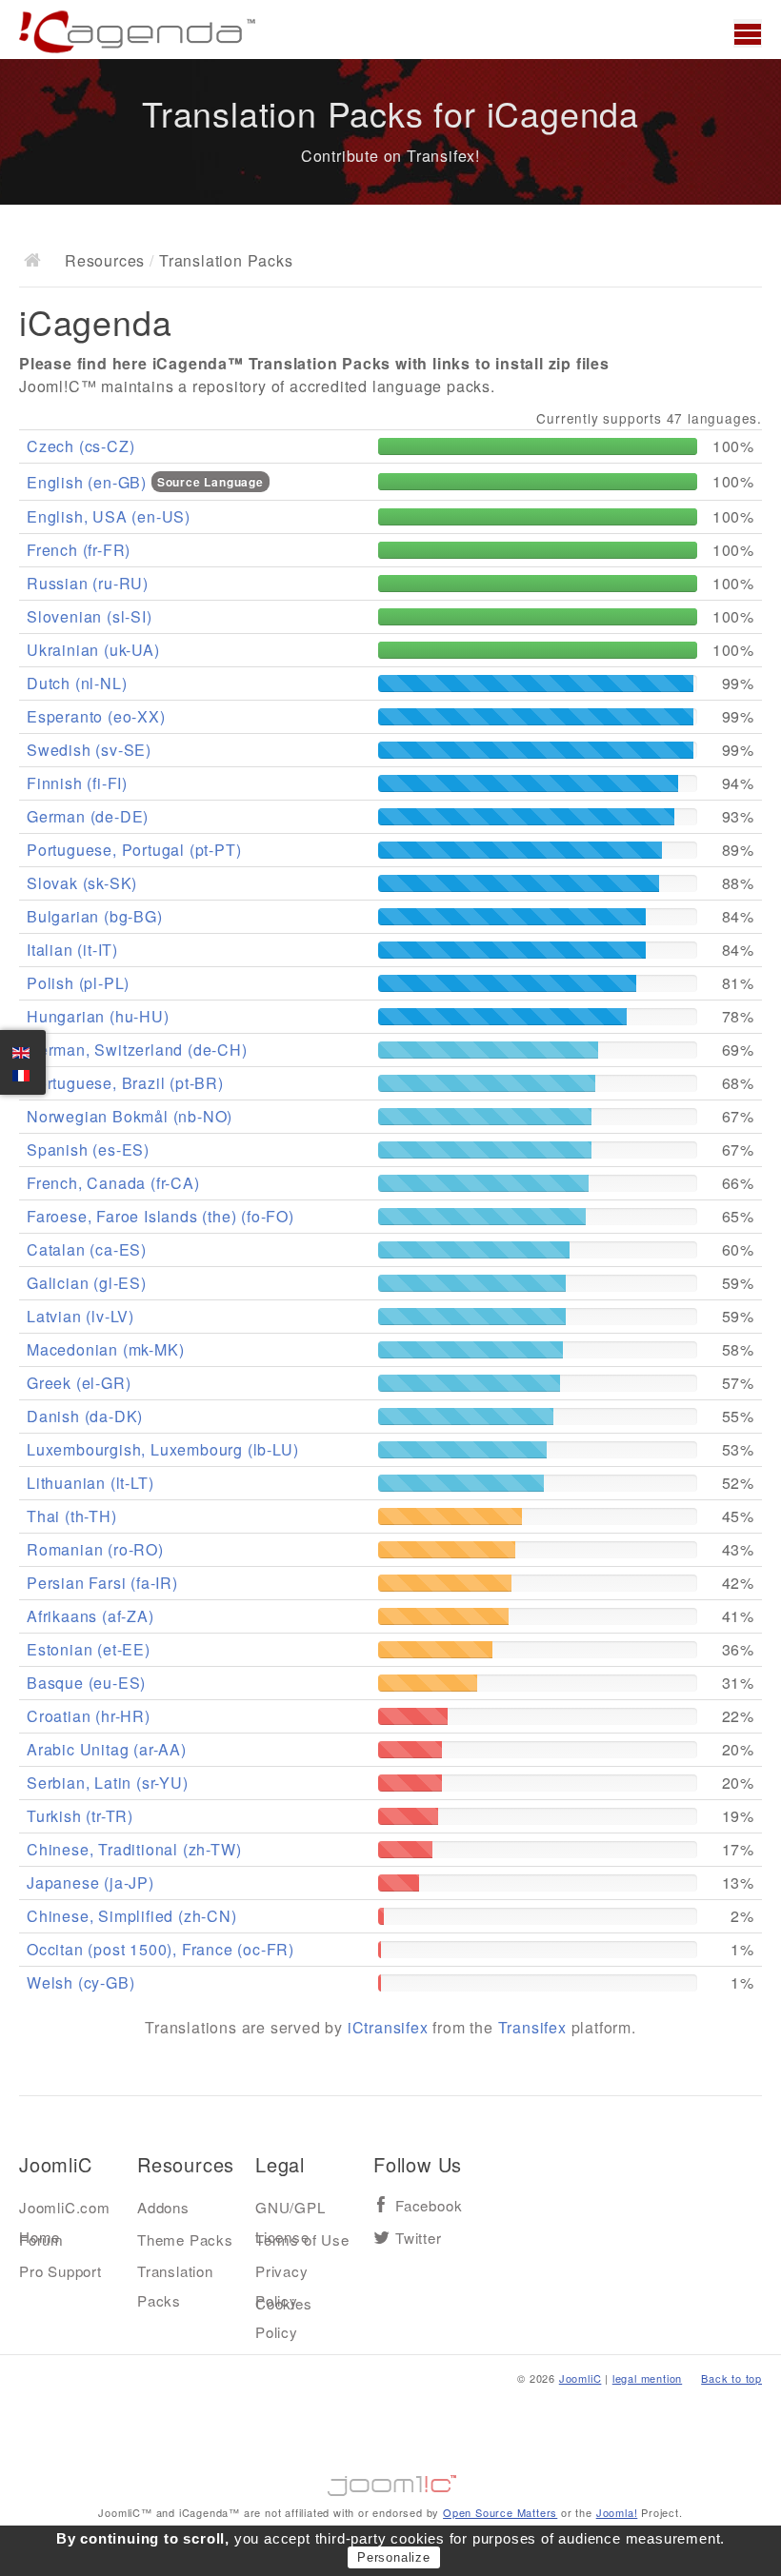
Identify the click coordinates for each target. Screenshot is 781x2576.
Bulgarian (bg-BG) (95, 916)
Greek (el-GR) (79, 1383)
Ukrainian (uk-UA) (93, 650)
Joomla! (617, 2512)
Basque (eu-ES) (86, 1683)
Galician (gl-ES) (87, 1283)
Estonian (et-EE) (89, 1649)
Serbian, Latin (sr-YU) (108, 1783)
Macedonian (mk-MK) (105, 1349)
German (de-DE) (88, 816)
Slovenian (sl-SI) (90, 616)
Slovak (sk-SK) (82, 883)
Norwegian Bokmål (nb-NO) (130, 1116)
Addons (163, 2207)
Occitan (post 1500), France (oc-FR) (160, 1949)
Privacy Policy (282, 2275)
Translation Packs (175, 2275)
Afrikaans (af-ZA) (90, 1616)
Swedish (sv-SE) (89, 750)
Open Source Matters (500, 2512)
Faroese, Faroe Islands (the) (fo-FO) (160, 1216)
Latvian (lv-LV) (80, 1316)
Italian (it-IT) (72, 950)
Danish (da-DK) (85, 1416)
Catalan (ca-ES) (87, 1249)
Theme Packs (185, 2239)
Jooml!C (390, 2481)
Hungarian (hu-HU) (98, 1016)
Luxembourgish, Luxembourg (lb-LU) (162, 1449)
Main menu (748, 33)
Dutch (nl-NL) (77, 683)
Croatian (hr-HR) (89, 1716)
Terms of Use (302, 2239)
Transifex (532, 2027)
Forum (41, 2239)
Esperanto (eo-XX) (96, 716)
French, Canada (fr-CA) (113, 1183)
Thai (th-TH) (72, 1516)
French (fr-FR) (79, 550)
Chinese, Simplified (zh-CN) (132, 1916)
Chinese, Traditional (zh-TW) (134, 1849)
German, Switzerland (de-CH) (137, 1050)
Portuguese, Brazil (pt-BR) (125, 1083)
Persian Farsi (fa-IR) (102, 1583)
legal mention (647, 2378)
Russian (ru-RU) (88, 583)
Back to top (731, 2378)
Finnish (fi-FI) (77, 783)
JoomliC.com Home (65, 2211)
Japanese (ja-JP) (90, 1882)
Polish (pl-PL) (78, 983)
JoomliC (581, 2378)
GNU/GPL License (290, 2211)
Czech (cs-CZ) (80, 446)
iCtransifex (388, 2027)
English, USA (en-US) (109, 516)
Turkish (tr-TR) (80, 1816)
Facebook (429, 2206)
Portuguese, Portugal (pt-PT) (134, 850)
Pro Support (60, 2271)
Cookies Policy (284, 2307)
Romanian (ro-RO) (95, 1549)
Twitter (419, 2239)
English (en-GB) (89, 482)
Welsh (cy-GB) (80, 1982)
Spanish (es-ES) (88, 1149)
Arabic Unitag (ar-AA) (107, 1749)
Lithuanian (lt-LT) (90, 1483)
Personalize (394, 2557)
